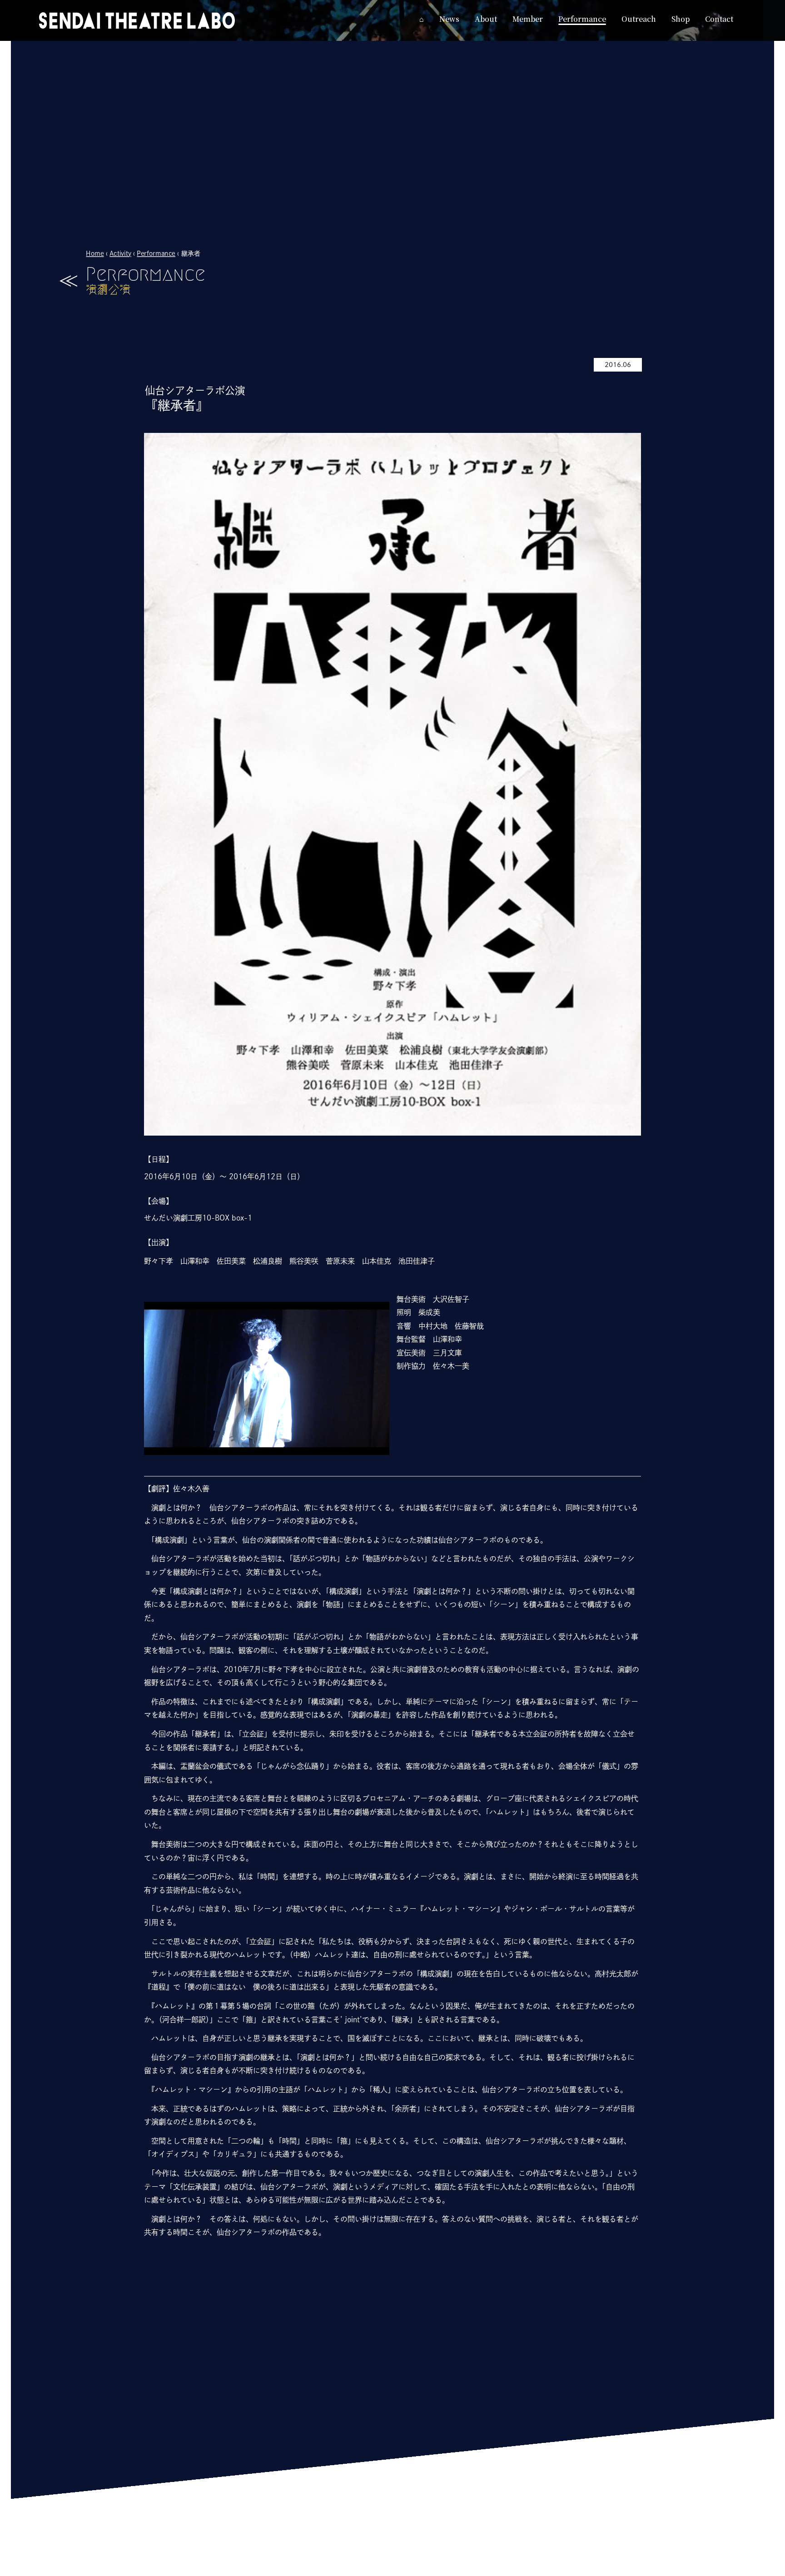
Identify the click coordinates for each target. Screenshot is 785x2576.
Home (95, 253)
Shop (393, 2569)
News (168, 2569)
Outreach (353, 2569)
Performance (157, 253)
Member (244, 2569)
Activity (120, 253)
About (203, 2569)
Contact (431, 2569)
